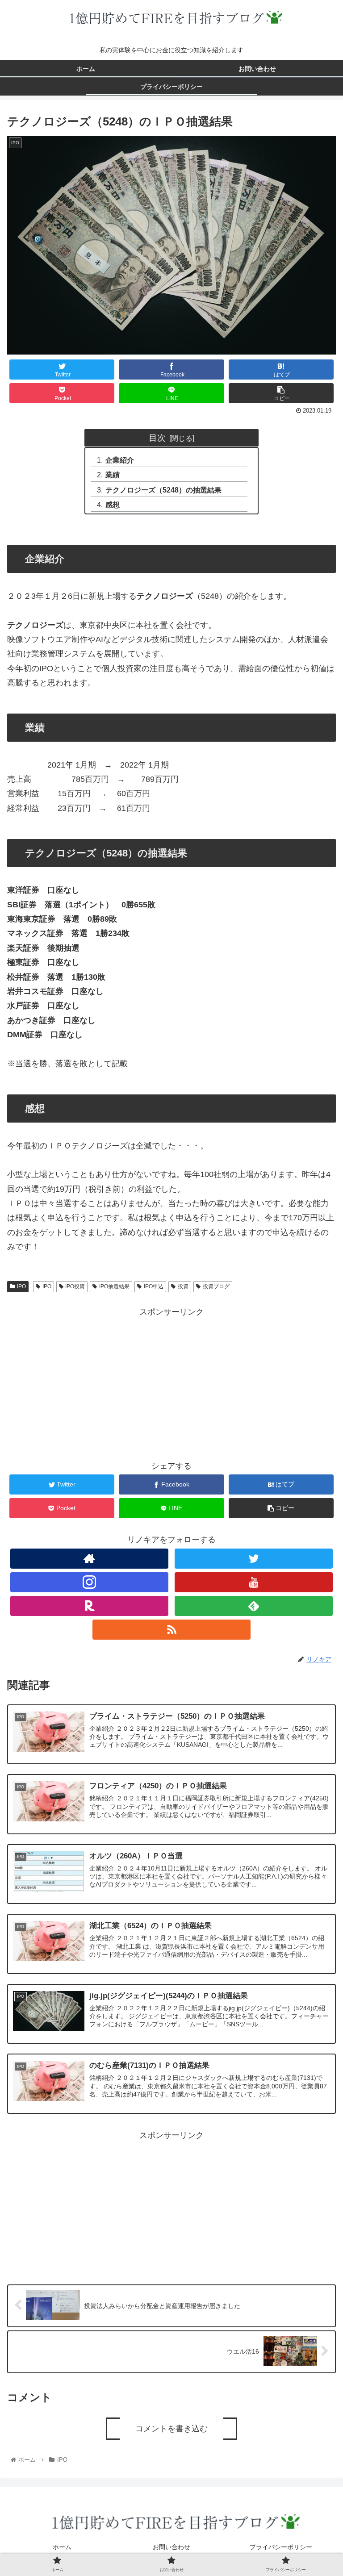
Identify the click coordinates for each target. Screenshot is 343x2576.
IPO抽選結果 (114, 1286)
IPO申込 (154, 1286)
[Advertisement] (171, 1382)
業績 (113, 475)
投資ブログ (216, 1286)
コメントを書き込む (171, 2429)
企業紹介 (120, 460)
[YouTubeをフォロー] (253, 1582)
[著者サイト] (89, 1559)
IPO (21, 1286)
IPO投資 (75, 1286)
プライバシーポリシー (281, 2547)
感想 (113, 505)
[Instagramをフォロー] (89, 1582)
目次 (157, 438)
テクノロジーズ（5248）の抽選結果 (163, 490)
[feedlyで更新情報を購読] (253, 1606)
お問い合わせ (171, 2547)
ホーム (62, 2547)
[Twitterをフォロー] (253, 1559)
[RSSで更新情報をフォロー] (171, 1630)
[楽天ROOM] (89, 1606)
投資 (183, 1286)
